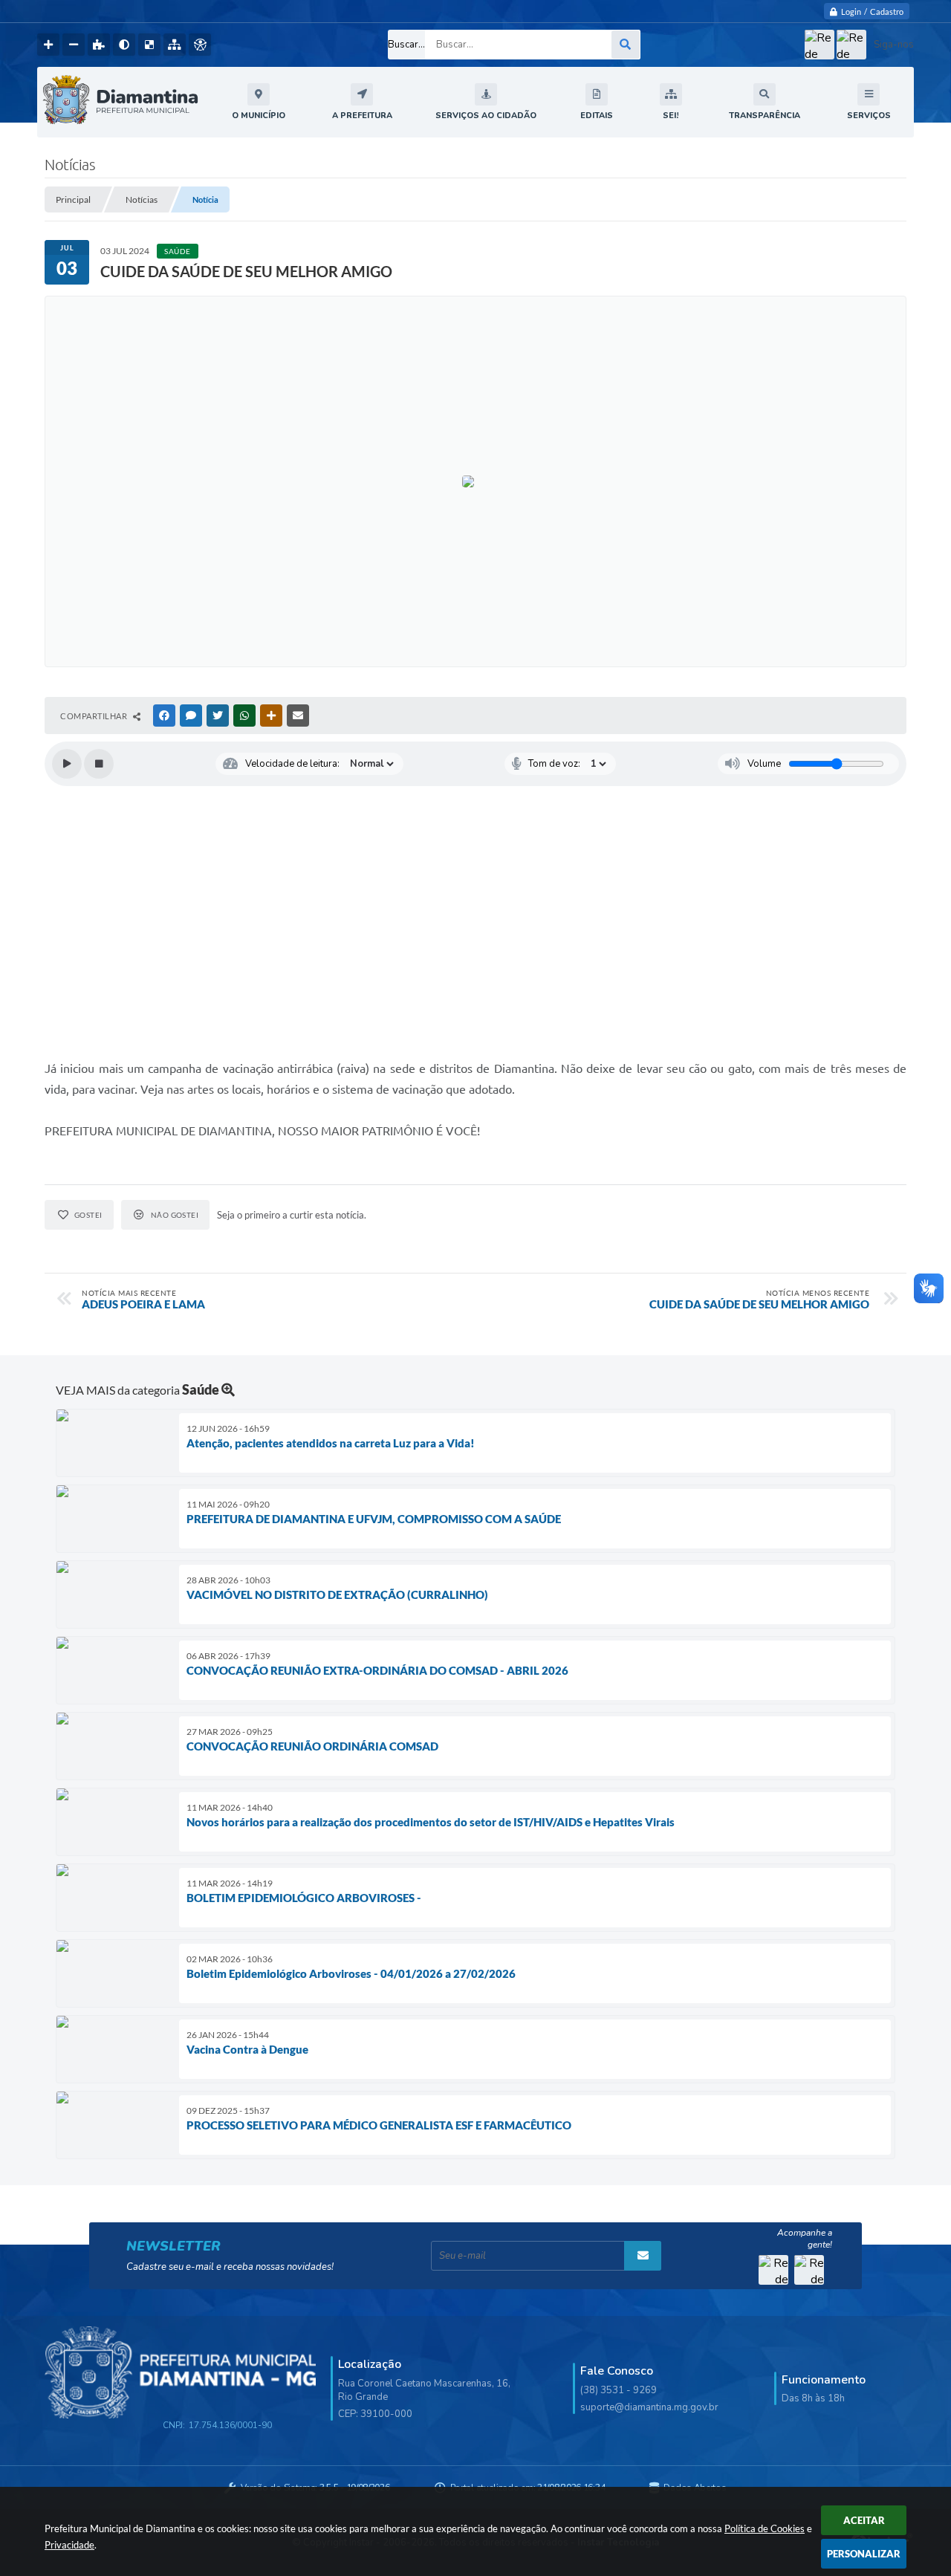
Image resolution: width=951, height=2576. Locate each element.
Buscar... (406, 45)
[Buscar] (626, 45)
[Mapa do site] (175, 45)
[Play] (67, 764)
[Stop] (99, 764)
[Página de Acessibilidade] (200, 45)
